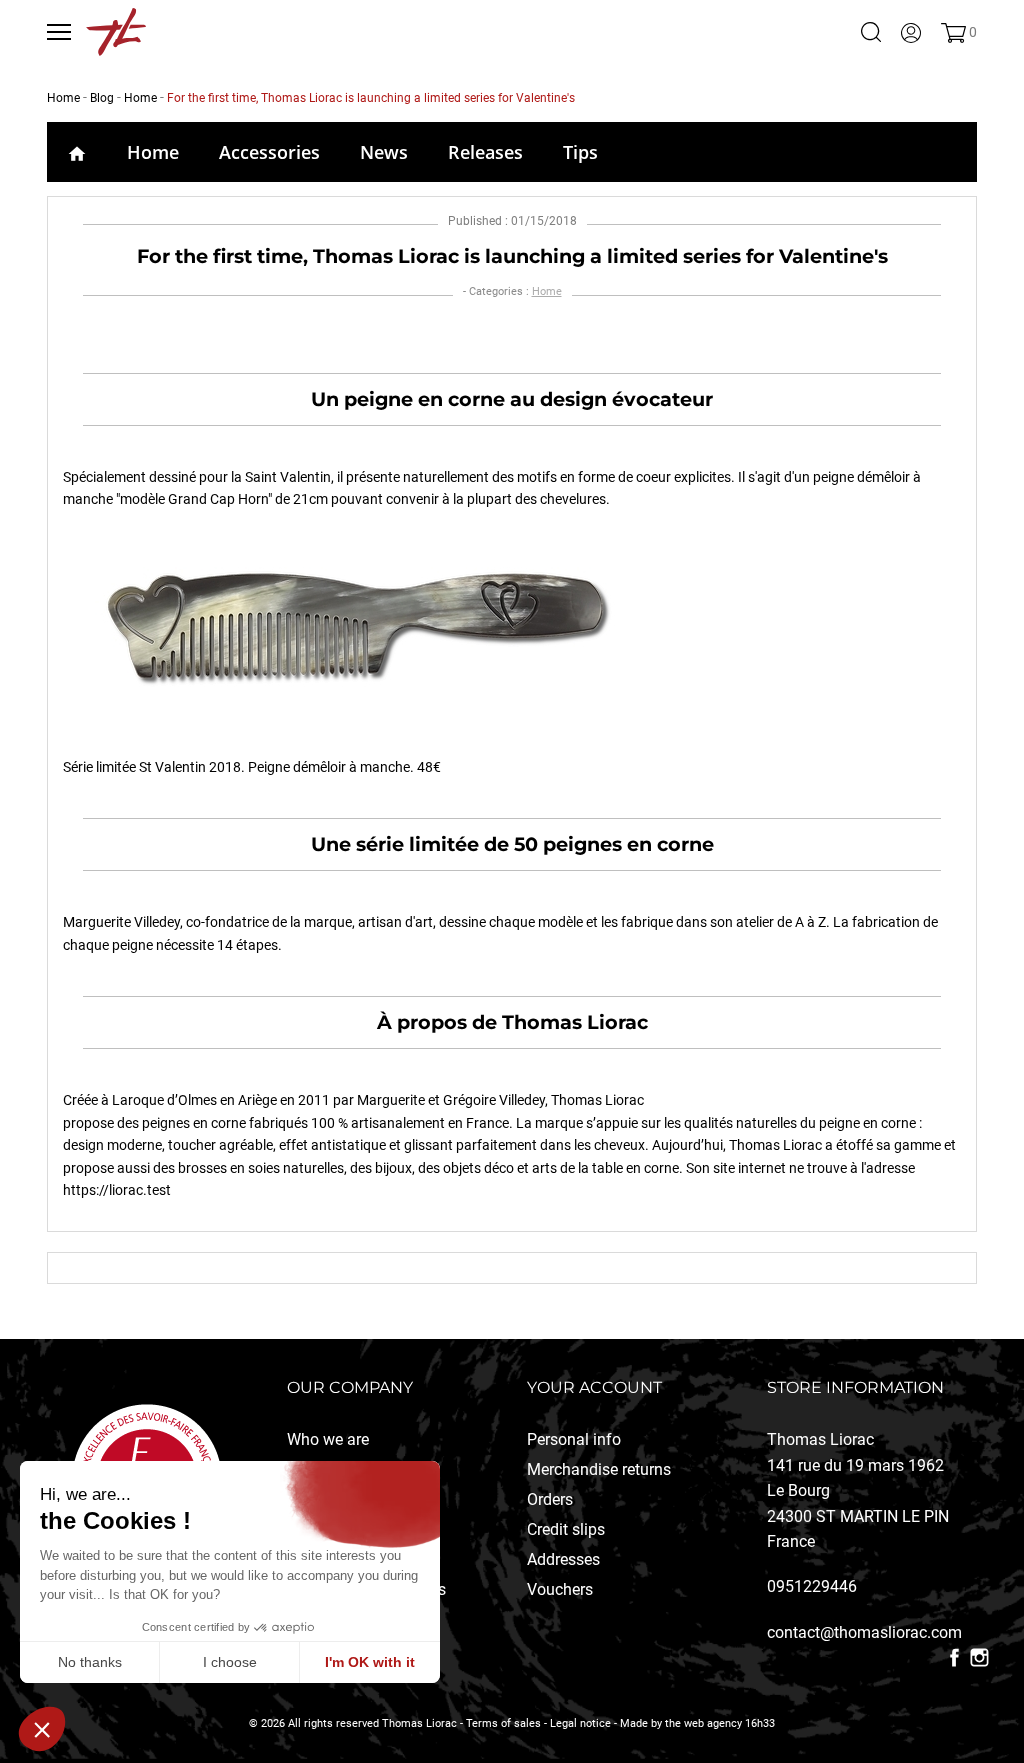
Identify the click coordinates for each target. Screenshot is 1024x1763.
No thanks (90, 1662)
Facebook (954, 1657)
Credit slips (566, 1529)
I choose (230, 1662)
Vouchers (560, 1589)
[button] (42, 1729)
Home (153, 152)
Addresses (563, 1559)
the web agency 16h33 (720, 1723)
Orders (550, 1499)
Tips (580, 152)
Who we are (328, 1439)
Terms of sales (503, 1723)
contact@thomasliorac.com (864, 1632)
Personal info (574, 1439)
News (384, 152)
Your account (594, 1387)
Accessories (269, 152)
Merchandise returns (599, 1469)
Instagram (979, 1657)
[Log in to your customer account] (911, 32)
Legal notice (580, 1723)
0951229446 (812, 1586)
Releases (485, 152)
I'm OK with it (370, 1662)
